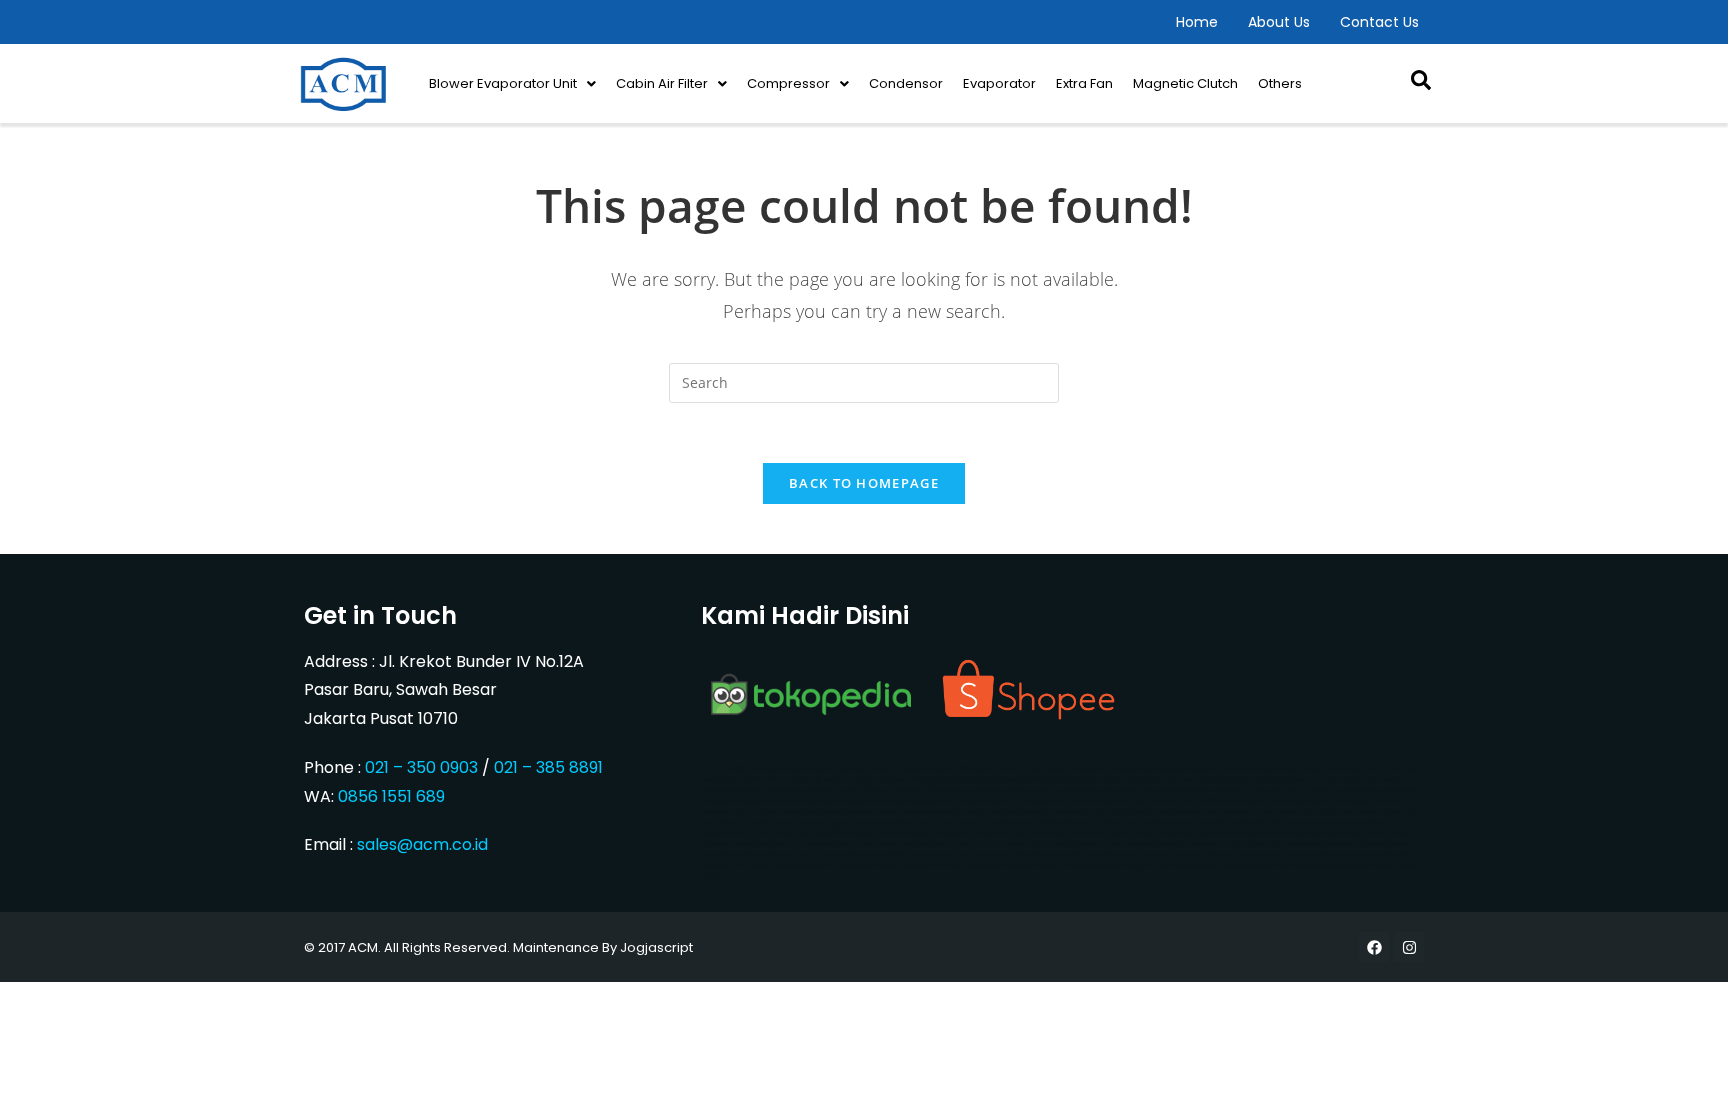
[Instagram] (1409, 947)
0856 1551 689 (391, 796)
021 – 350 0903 (421, 767)
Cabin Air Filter (662, 83)
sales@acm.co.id (422, 844)
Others (1280, 83)
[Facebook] (1374, 947)
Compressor (788, 83)
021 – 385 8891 (548, 767)
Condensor (906, 83)
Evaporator (999, 83)
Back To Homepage (864, 483)
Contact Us (1379, 22)
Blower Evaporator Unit (503, 83)
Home (1197, 22)
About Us (1279, 22)
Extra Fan (1084, 83)
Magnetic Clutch (1185, 83)
